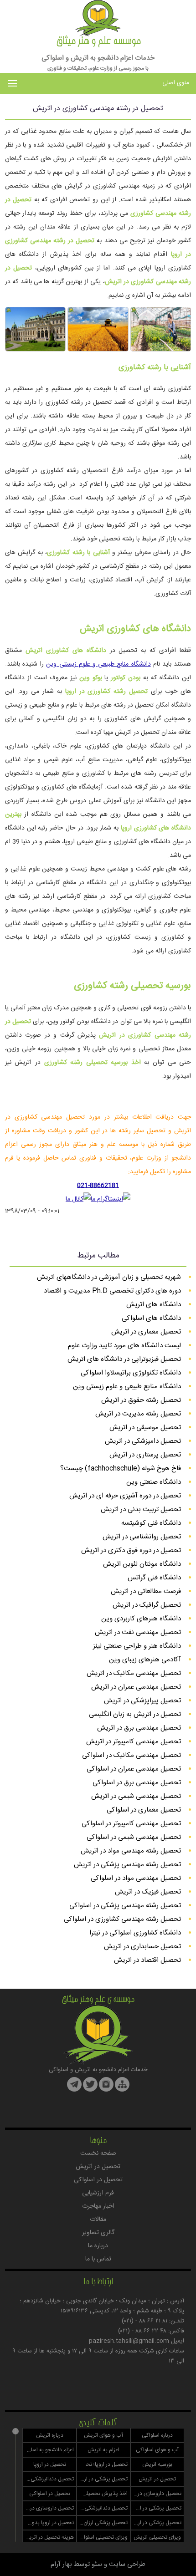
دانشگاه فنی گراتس (154, 1578)
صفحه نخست (98, 2153)
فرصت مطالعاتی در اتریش (146, 1591)
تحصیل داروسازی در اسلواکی (48, 2508)
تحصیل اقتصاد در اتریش (147, 1960)
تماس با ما (98, 2259)
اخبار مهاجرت (98, 2206)
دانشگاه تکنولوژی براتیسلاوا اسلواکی (131, 1373)
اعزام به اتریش (103, 2450)
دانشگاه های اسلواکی (151, 1318)
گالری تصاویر (98, 2233)
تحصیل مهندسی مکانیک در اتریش (134, 1673)
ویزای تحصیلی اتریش (157, 2537)
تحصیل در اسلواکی (98, 2180)
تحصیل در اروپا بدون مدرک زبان (48, 2523)
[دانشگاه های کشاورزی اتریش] (35, 350)
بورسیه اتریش (157, 2464)
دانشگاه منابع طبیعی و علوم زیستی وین (98, 664)
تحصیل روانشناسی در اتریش (142, 1537)
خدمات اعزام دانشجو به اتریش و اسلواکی (98, 58)
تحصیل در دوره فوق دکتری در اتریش (131, 1550)
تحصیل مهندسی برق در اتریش (139, 1728)
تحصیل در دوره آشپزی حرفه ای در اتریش (125, 1496)
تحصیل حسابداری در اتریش (142, 1947)
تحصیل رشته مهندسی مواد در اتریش (131, 1851)
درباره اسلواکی (157, 2435)
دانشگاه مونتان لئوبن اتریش (142, 1564)
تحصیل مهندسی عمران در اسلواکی (134, 1769)
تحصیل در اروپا (50, 2464)
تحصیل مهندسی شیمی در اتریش (136, 1796)
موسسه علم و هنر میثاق (98, 42)
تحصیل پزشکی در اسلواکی (156, 2508)
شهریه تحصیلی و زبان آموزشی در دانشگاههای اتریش (109, 1277)
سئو (97, 2564)
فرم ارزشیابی (98, 2193)
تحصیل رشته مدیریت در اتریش (138, 1414)
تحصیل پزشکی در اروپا (103, 2479)
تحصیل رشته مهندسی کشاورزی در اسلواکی (122, 1919)
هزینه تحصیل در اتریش (48, 2537)
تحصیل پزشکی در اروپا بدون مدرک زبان (156, 2523)
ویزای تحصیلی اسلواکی (102, 2537)
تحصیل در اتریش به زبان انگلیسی (135, 1714)
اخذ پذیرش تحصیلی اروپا (102, 2494)
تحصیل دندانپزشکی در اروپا (48, 2479)
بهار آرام (61, 2564)
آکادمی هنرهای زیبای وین (145, 1660)
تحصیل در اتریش (98, 2167)
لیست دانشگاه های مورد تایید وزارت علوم (124, 1346)
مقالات (98, 2220)
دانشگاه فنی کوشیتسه (151, 1523)
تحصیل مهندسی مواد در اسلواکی (136, 1878)
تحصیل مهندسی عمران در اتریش (136, 1687)
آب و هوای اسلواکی (157, 2450)
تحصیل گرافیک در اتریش (147, 1605)
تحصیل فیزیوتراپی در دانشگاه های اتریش (124, 1359)
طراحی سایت (127, 2564)
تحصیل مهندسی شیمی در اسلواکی (134, 1837)
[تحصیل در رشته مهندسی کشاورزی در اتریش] (161, 350)
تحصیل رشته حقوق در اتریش (141, 1400)
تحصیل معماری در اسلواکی (144, 1810)
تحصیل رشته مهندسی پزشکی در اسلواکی (125, 1906)
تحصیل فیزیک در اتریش (148, 1892)
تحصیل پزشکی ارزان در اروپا (102, 2523)
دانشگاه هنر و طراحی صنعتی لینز (137, 1646)
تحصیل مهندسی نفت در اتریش (138, 1632)
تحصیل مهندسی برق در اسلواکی (137, 1783)
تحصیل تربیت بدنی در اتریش (141, 1509)
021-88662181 (98, 1186)
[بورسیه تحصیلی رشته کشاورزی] (98, 350)
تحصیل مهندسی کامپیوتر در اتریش (134, 1742)
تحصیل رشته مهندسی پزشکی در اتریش (127, 1865)
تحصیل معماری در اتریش (146, 1332)
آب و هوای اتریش (103, 2435)
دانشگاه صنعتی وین (154, 1482)
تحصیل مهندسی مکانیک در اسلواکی (132, 1755)
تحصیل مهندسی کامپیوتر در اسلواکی (131, 1824)
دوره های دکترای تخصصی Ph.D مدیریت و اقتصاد (112, 1291)
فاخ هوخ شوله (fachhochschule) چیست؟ (121, 1469)
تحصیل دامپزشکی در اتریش (143, 1441)
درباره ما (98, 2246)
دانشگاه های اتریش (154, 1305)
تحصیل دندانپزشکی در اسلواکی (102, 2508)
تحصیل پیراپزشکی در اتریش (142, 1701)
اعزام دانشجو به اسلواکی (48, 2450)
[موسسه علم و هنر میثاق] (98, 34)
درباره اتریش (50, 2435)
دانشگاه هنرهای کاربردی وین (141, 1619)
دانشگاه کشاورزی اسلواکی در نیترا (135, 1933)
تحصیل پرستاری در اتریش (145, 1455)
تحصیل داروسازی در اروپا (156, 2494)
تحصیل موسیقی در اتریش (145, 1428)
